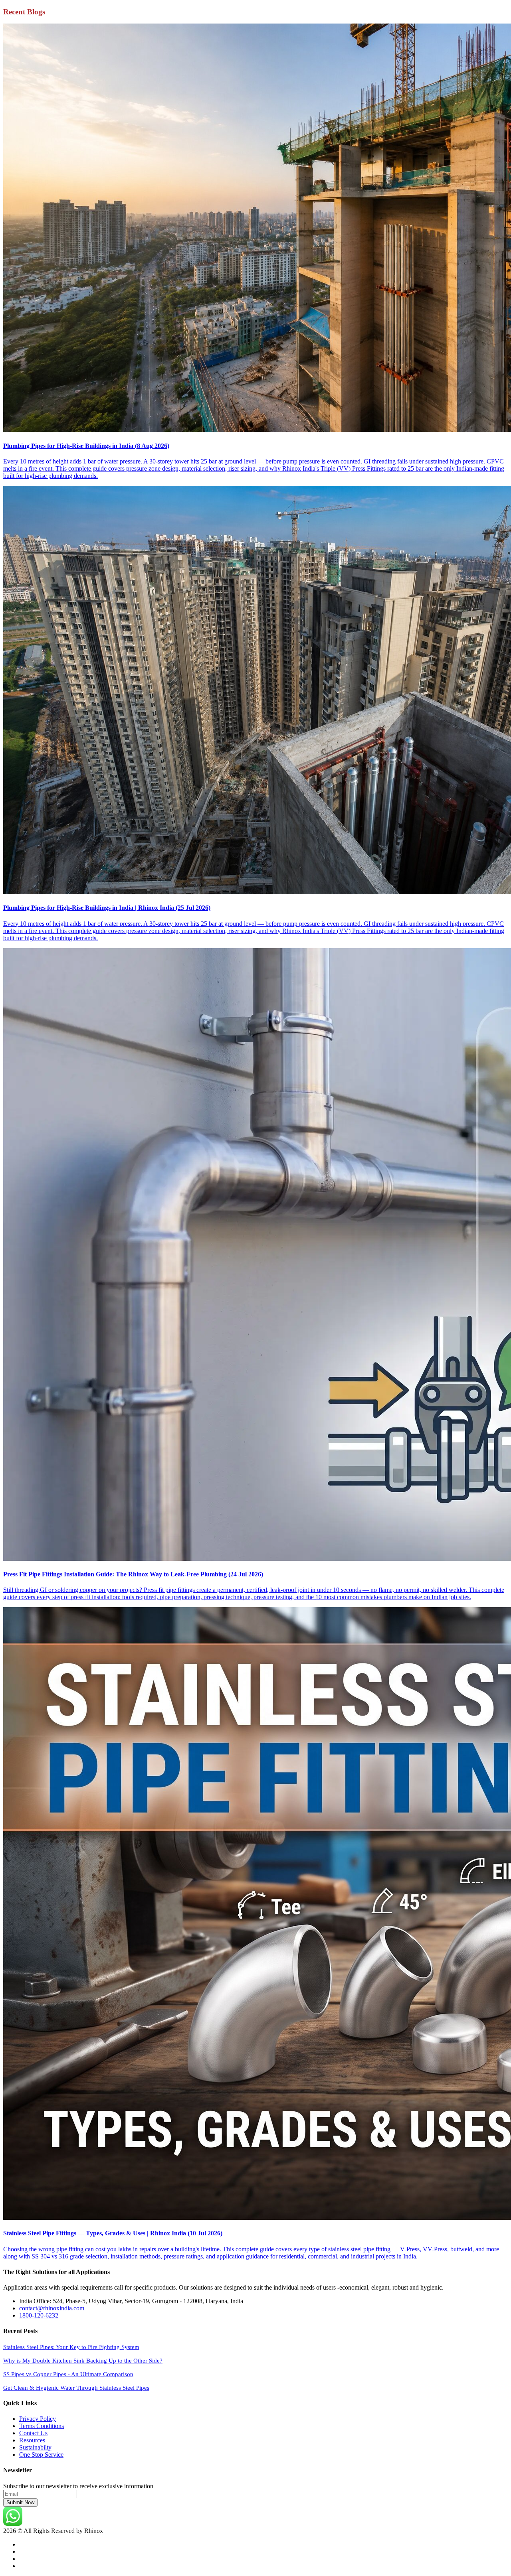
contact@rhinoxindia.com (52, 2308)
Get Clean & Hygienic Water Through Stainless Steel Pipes (76, 2388)
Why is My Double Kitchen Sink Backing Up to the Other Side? (83, 2361)
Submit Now (20, 2502)
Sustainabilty (35, 2447)
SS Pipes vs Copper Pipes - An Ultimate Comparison (68, 2374)
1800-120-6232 (39, 2315)
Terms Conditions (42, 2426)
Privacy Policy (38, 2419)
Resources (32, 2440)
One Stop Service (41, 2455)
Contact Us (33, 2433)
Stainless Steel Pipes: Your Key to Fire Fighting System (71, 2347)
